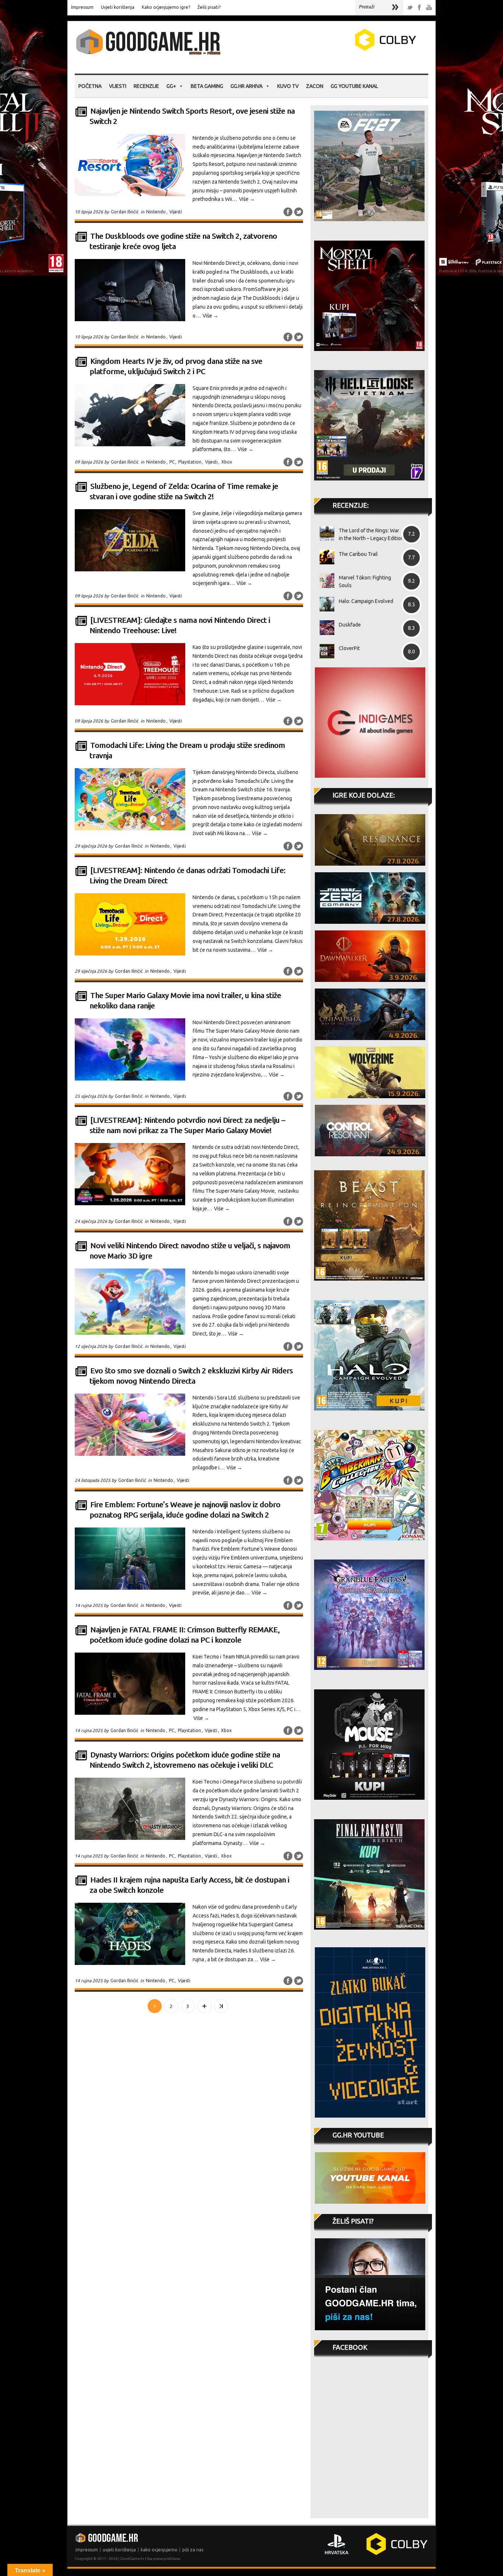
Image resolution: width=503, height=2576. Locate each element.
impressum (87, 2550)
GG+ (171, 86)
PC (172, 462)
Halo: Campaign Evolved (366, 601)
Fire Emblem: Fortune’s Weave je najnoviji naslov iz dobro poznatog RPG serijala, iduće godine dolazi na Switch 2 (185, 1510)
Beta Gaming (207, 86)
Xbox (227, 462)
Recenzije (146, 86)
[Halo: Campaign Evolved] (324, 604)
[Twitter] (410, 8)
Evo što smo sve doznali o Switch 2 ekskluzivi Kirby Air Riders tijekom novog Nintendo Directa (191, 1376)
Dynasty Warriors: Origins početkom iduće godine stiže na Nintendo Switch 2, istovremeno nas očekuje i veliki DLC (185, 1760)
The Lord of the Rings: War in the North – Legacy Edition (371, 534)
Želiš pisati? (209, 7)
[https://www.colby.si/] (342, 49)
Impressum (82, 7)
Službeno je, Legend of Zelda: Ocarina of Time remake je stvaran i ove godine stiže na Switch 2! (184, 491)
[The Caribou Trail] (324, 557)
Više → (247, 199)
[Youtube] (429, 8)
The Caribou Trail (358, 554)
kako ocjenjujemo (159, 2550)
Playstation (190, 462)
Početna (90, 86)
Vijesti (118, 86)
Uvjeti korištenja (118, 7)
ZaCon (315, 86)
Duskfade (350, 625)
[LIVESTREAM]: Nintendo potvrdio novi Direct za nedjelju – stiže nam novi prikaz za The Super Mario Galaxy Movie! (187, 1125)
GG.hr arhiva (247, 86)
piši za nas (193, 2550)
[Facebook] (419, 8)
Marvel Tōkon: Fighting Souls (365, 581)
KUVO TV (288, 86)
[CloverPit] (324, 651)
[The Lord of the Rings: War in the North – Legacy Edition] (324, 533)
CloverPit (349, 648)
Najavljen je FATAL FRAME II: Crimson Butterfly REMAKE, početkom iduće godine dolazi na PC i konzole (184, 1635)
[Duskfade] (324, 628)
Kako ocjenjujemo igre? (166, 7)
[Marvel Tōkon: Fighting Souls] (324, 581)
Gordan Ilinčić (125, 212)
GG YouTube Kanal (354, 86)
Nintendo (156, 212)
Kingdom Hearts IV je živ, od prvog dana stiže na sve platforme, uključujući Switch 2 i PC (176, 366)
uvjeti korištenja (119, 2550)
